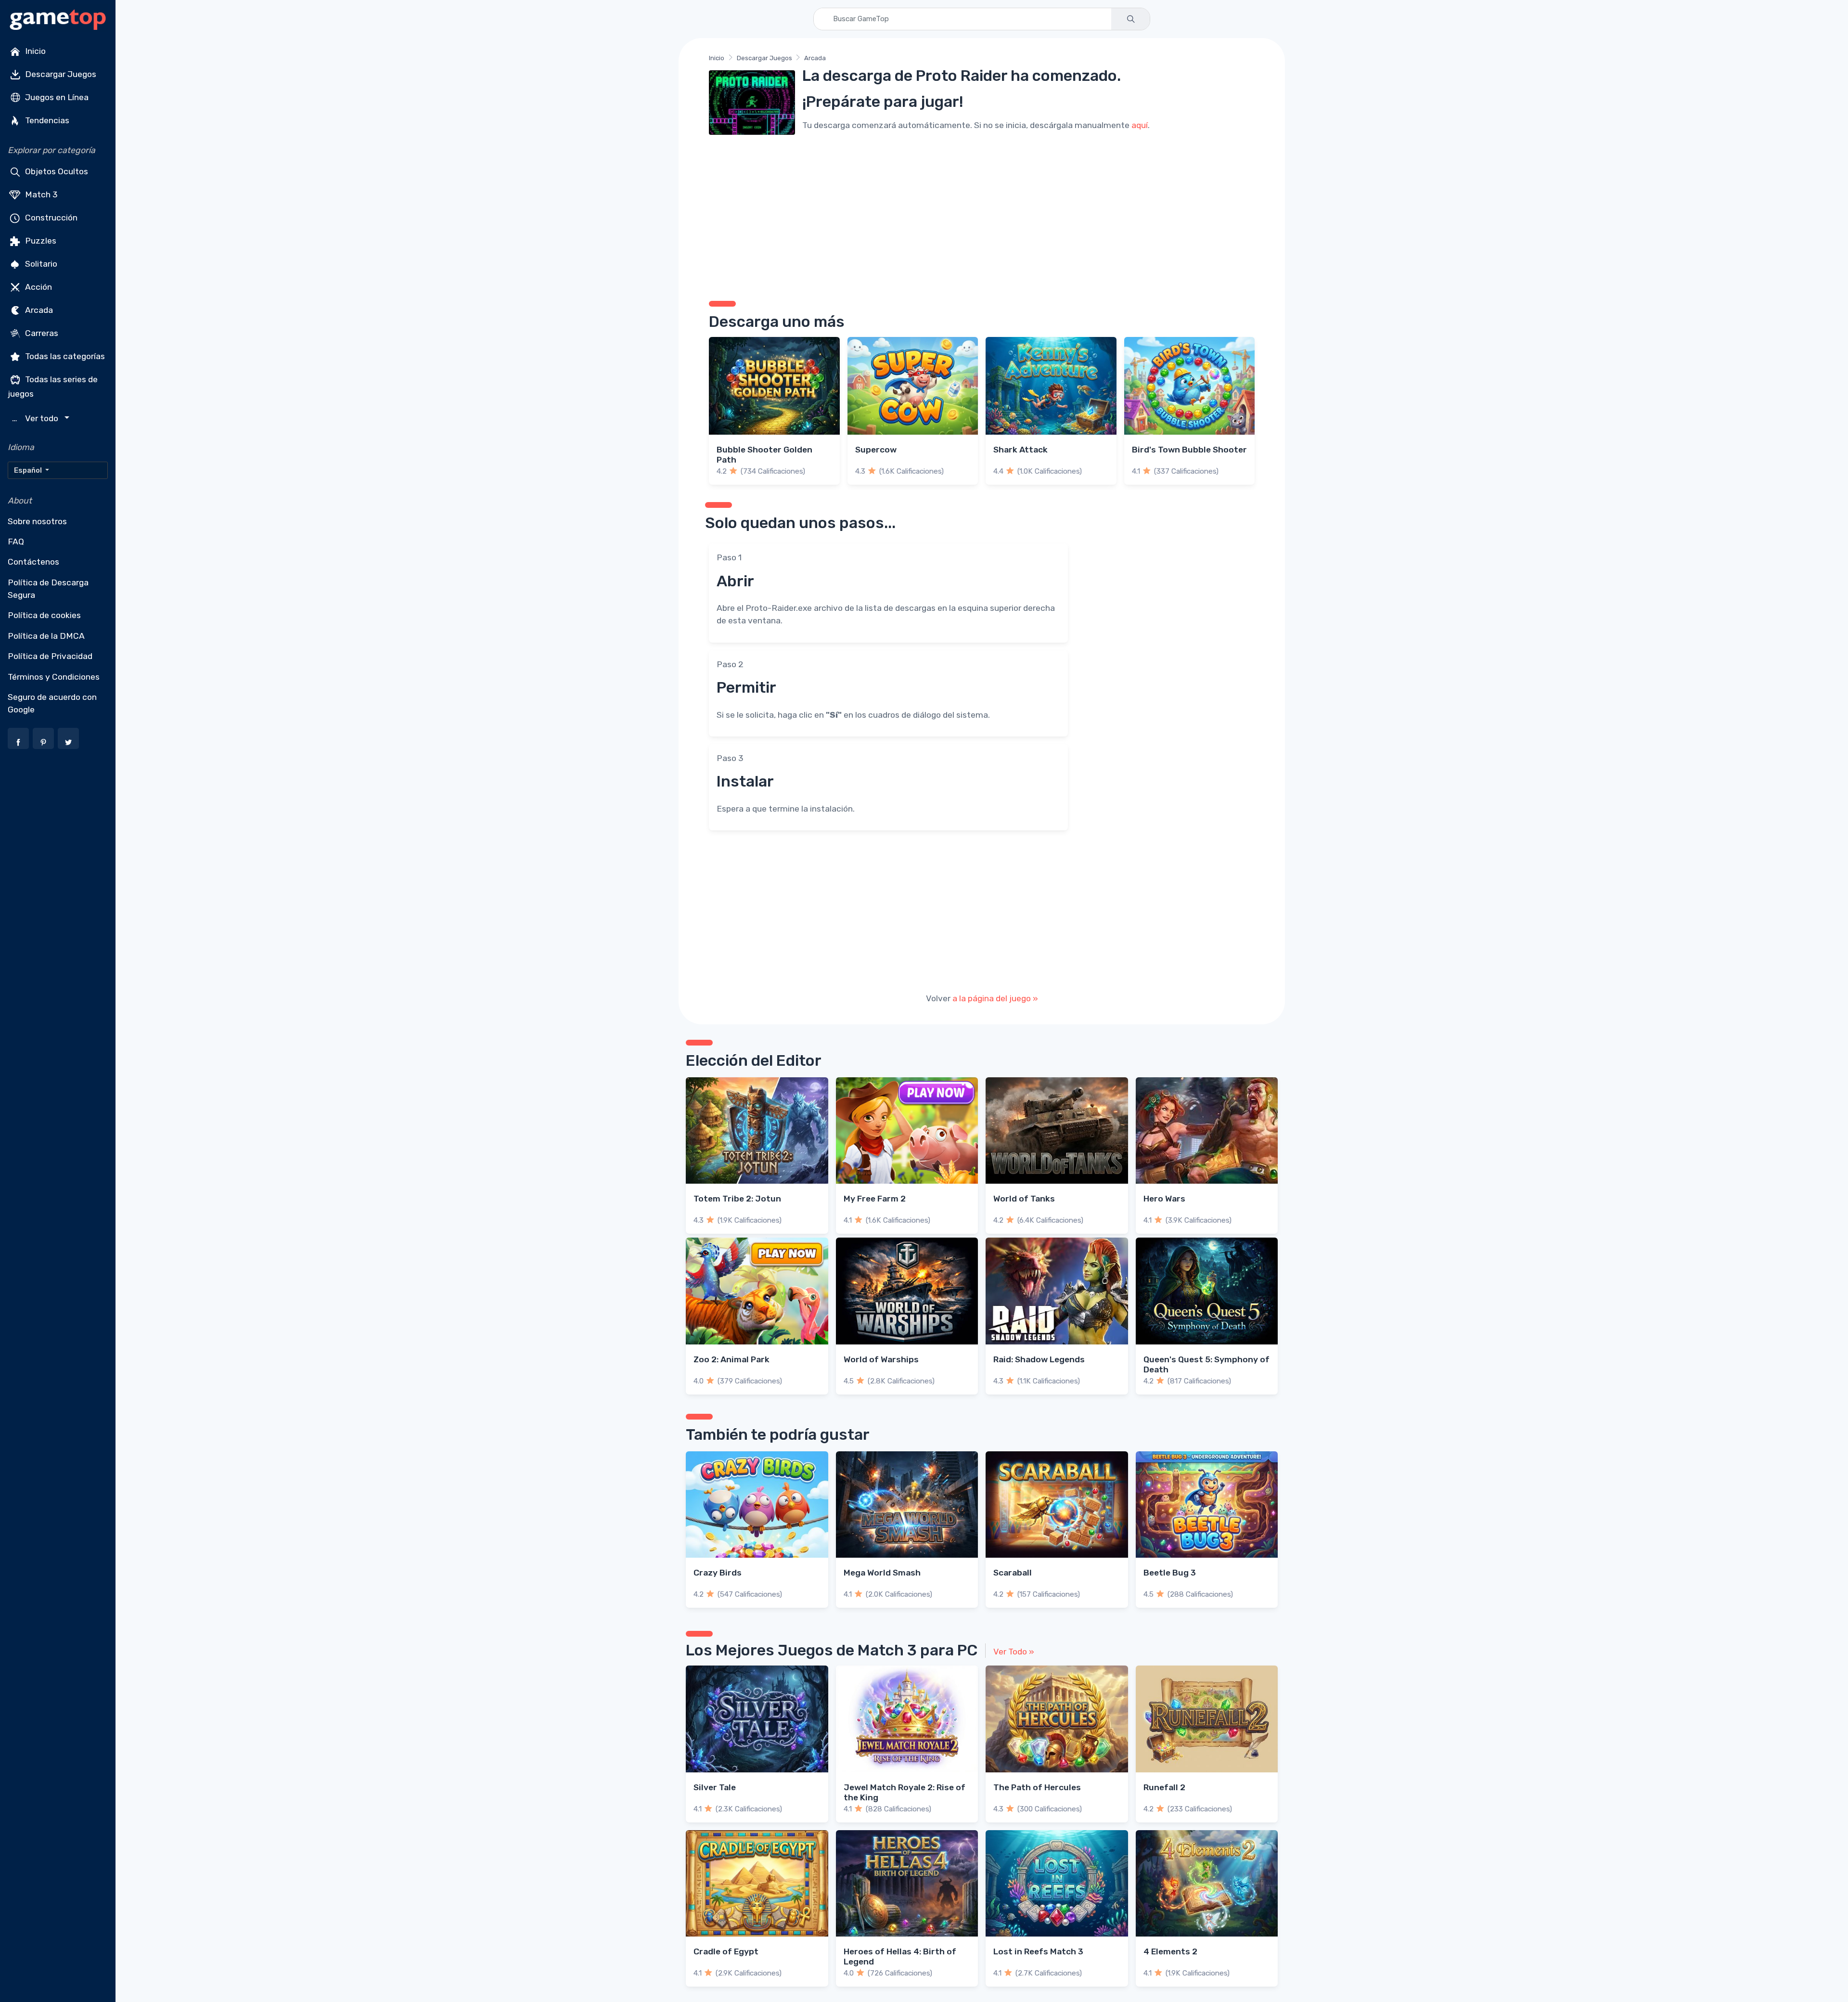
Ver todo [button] (36, 419)
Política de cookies (44, 615)
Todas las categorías (64, 356)
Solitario (40, 264)
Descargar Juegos (60, 74)
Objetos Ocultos (56, 171)
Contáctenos (33, 562)
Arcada (38, 310)
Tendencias (46, 120)
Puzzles (40, 241)
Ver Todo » (1014, 1652)
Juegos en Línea (56, 97)
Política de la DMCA (46, 636)
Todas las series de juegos (53, 387)
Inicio (34, 51)
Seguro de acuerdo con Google (52, 703)
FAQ (16, 542)
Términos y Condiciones (54, 677)
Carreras (41, 333)
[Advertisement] (982, 214)
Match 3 (40, 194)
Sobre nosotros (37, 521)
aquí (1140, 125)
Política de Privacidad (50, 656)
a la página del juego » (995, 998)
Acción (38, 287)
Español (29, 470)
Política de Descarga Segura (48, 589)
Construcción (50, 218)
